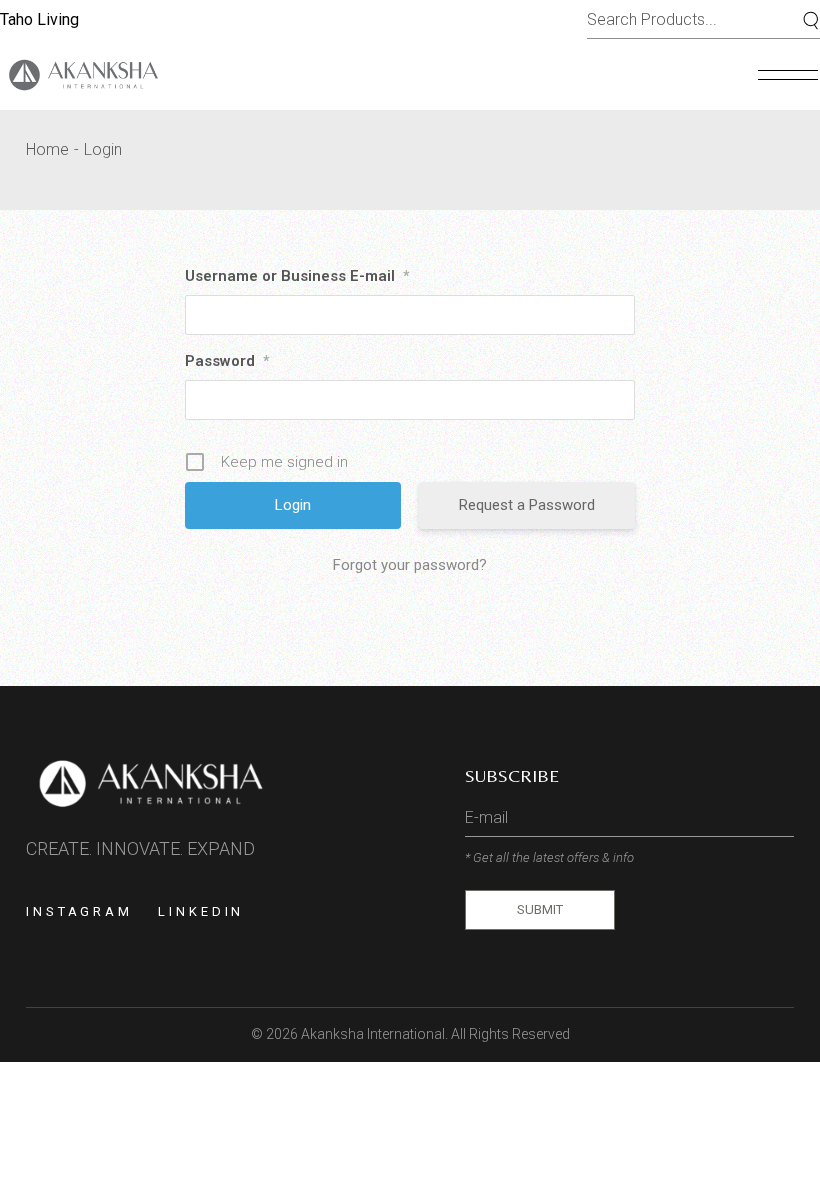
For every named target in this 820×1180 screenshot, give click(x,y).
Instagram (79, 911)
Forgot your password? (410, 565)
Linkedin (201, 911)
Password (227, 361)
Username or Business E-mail (297, 276)
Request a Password (527, 505)
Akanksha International (373, 1034)
